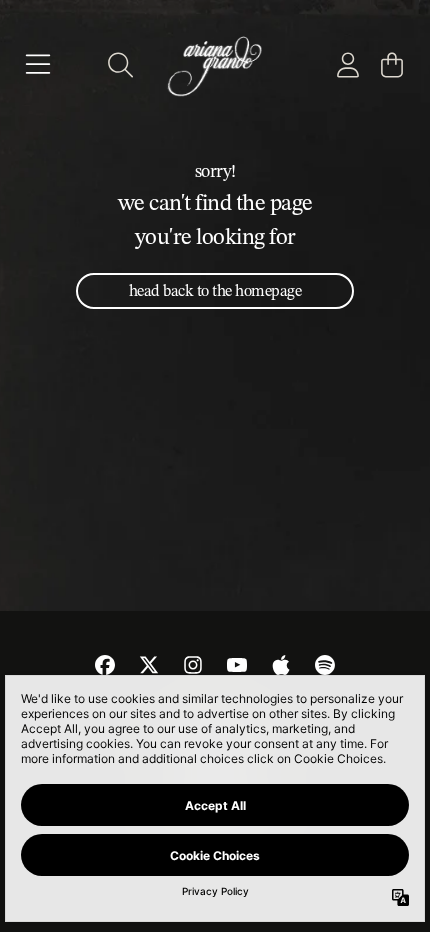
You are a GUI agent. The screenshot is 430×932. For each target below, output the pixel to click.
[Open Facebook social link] (105, 665)
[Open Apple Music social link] (281, 665)
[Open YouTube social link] (237, 665)
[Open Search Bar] (119, 65)
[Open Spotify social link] (325, 665)
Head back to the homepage (215, 290)
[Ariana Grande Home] (215, 65)
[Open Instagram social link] (193, 665)
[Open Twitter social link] (149, 665)
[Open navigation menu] (38, 65)
